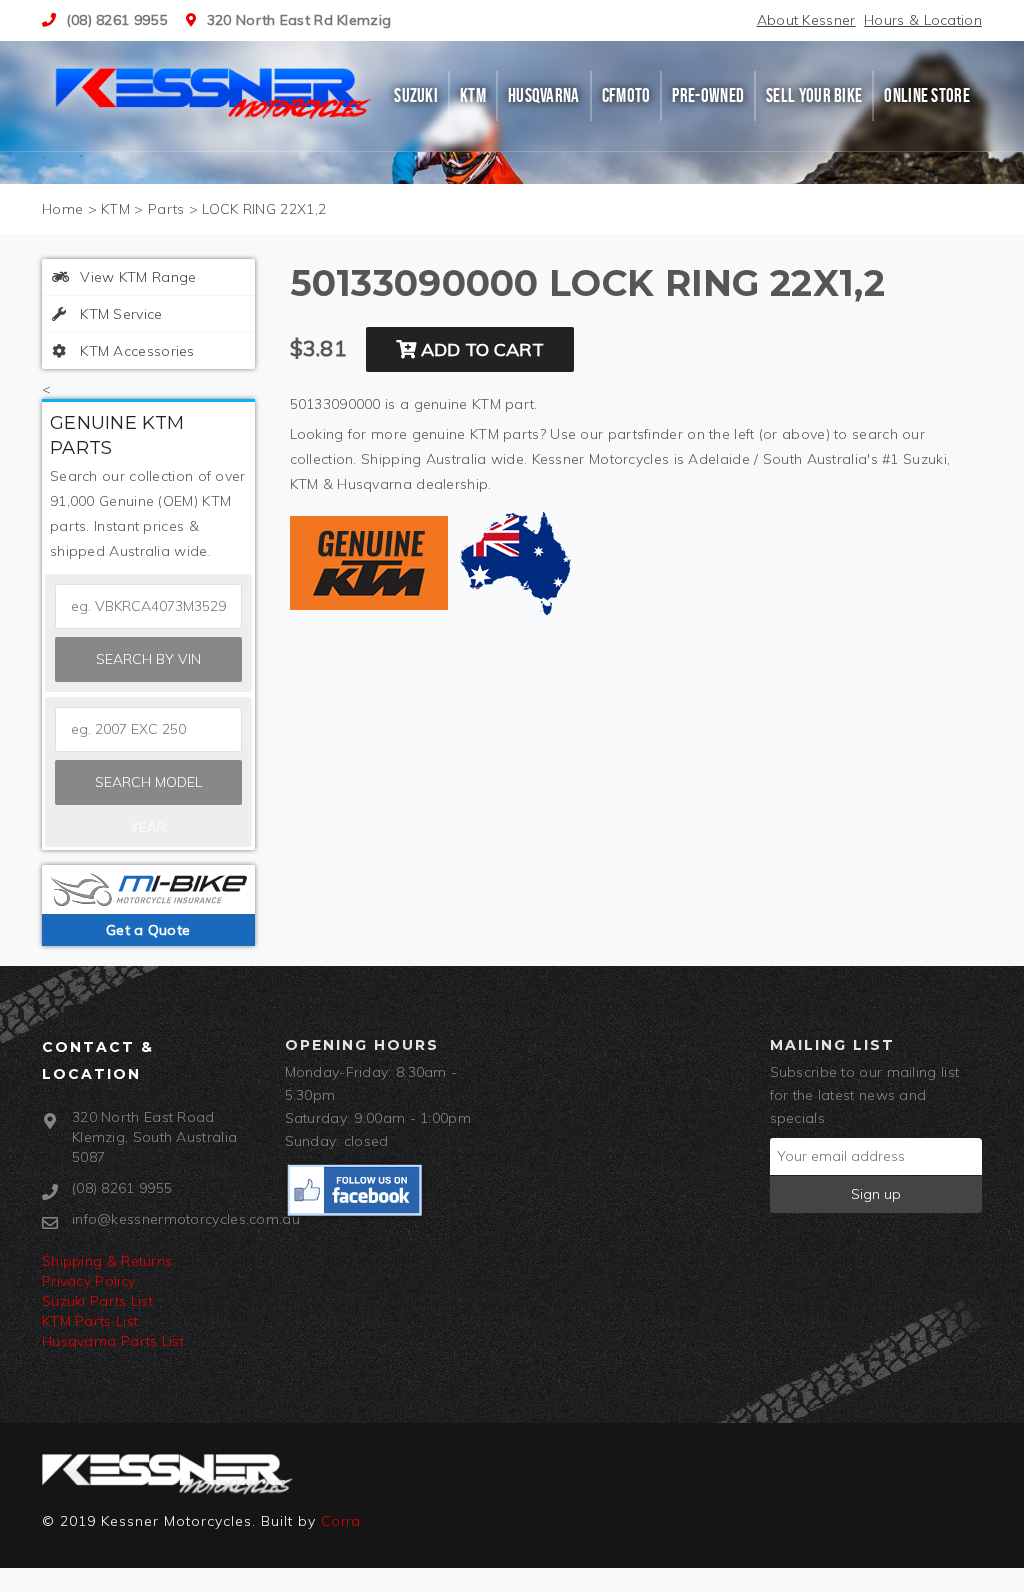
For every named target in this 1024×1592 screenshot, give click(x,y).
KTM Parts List (90, 1321)
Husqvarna (544, 95)
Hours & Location (923, 20)
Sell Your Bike (814, 95)
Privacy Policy (88, 1281)
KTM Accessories (135, 351)
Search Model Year (148, 789)
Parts (166, 209)
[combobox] (148, 729)
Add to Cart (480, 349)
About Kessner (806, 20)
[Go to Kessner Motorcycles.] (62, 209)
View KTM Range (136, 277)
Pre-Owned (708, 95)
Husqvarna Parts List (113, 1341)
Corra (341, 1521)
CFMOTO (626, 95)
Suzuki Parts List (97, 1301)
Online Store (927, 95)
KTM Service (119, 314)
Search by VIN (148, 659)
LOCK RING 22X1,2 (264, 209)
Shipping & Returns (107, 1261)
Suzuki (416, 95)
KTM (473, 95)
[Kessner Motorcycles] (215, 91)
